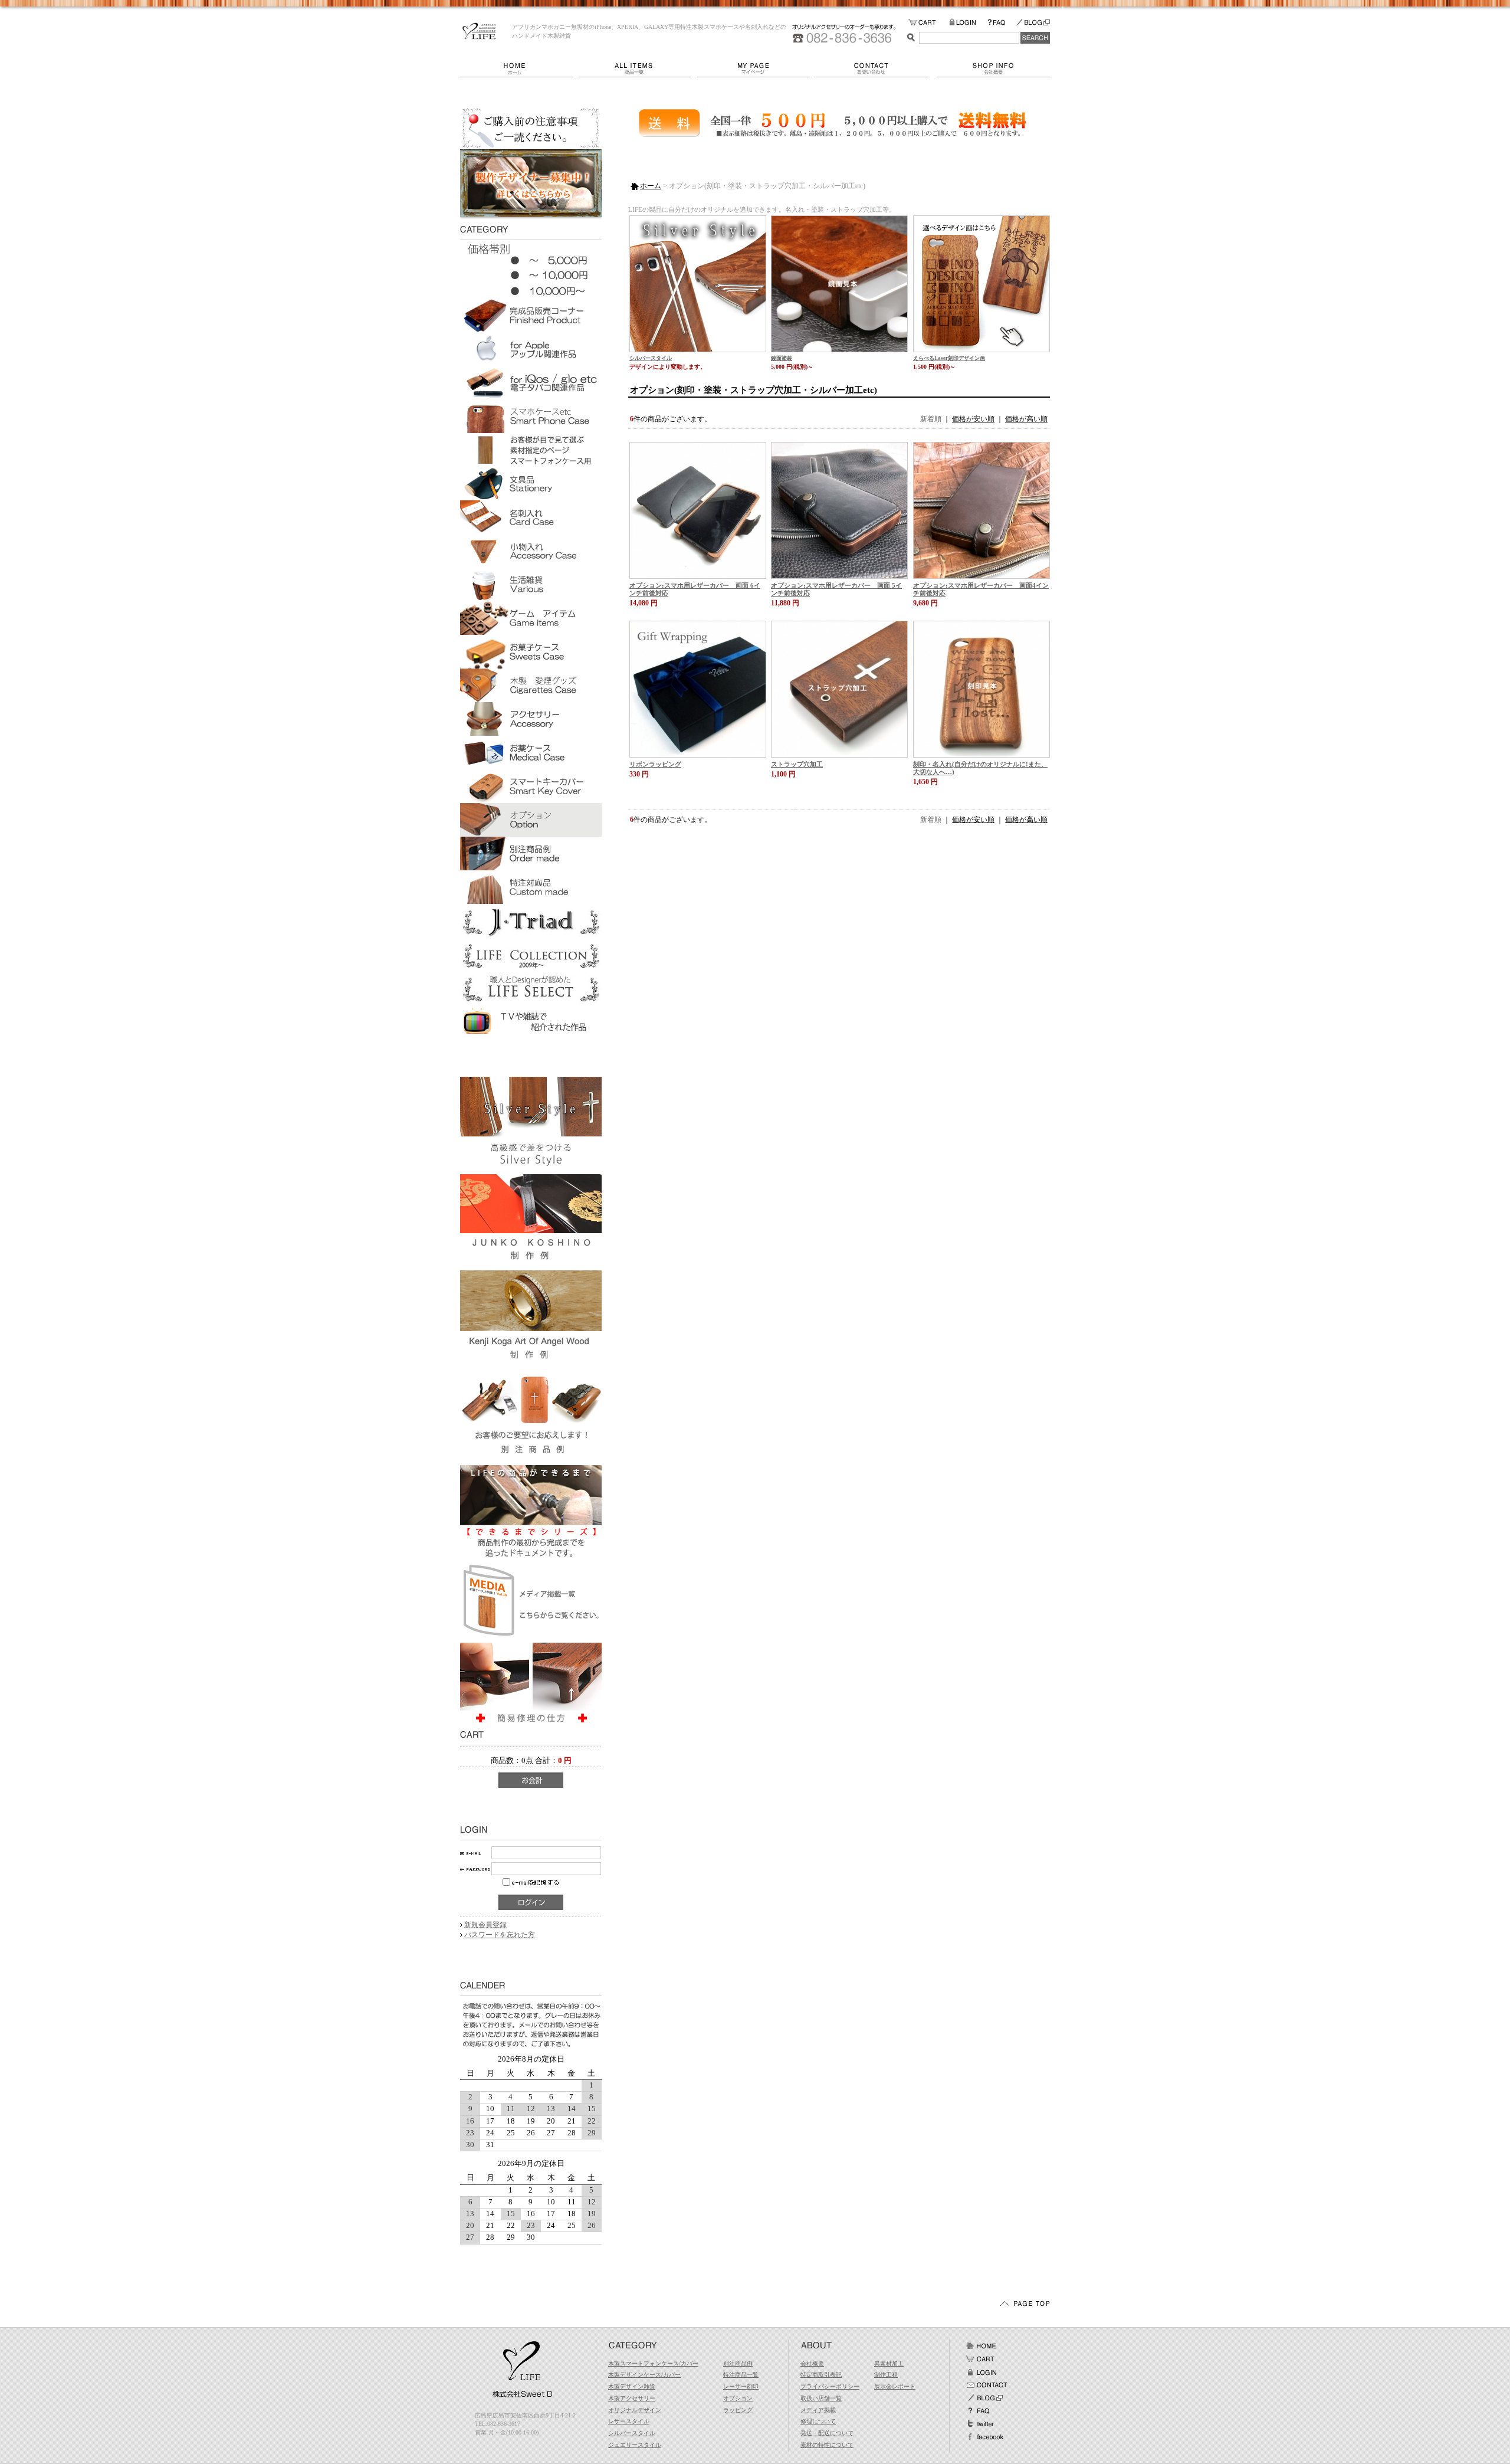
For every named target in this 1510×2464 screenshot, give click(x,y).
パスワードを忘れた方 (500, 1935)
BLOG (1033, 23)
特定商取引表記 (821, 2375)
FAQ (1002, 23)
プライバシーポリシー (830, 2386)
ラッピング (738, 2410)
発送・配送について (827, 2433)
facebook (984, 2437)
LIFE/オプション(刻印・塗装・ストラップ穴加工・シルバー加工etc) (479, 31)
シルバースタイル (651, 358)
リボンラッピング (655, 764)
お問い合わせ (877, 68)
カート (981, 2359)
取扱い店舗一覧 (821, 2398)
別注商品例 (738, 2363)
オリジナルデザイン (635, 2410)
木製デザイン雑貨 (632, 2386)
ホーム (519, 68)
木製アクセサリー (632, 2398)
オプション (738, 2398)
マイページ (756, 68)
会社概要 (994, 68)
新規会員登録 (485, 1925)
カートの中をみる (929, 23)
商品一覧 (638, 68)
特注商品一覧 (741, 2375)
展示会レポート (895, 2386)
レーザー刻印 (741, 2386)
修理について (818, 2421)
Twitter (981, 2424)
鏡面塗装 (782, 358)
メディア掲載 (818, 2410)
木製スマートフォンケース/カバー (653, 2363)
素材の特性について (827, 2445)
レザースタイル (629, 2421)
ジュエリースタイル (635, 2445)
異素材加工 (889, 2363)
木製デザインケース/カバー (644, 2375)
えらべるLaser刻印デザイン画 (949, 358)
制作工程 (886, 2375)
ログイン (981, 2372)
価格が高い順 (1026, 419)
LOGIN (968, 23)
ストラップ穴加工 (797, 764)
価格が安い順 (973, 419)
